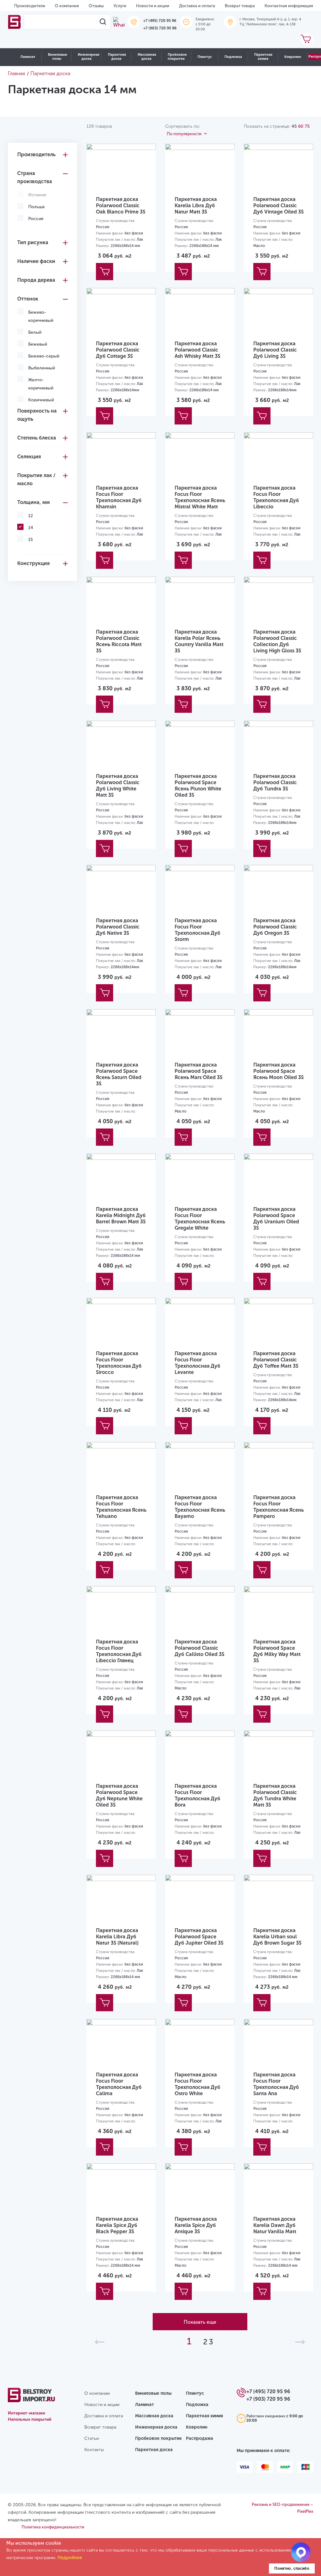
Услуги (120, 6)
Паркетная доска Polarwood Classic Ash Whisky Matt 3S (197, 350)
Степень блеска (37, 438)
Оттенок (28, 299)
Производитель (36, 154)
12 (31, 516)
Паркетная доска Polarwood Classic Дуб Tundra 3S (275, 782)
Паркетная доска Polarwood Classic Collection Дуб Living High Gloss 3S (277, 641)
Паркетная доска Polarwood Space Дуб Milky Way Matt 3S (277, 1651)
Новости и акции (153, 6)
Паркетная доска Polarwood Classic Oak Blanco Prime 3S (121, 206)
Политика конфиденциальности (53, 2527)
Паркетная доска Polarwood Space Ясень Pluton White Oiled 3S (198, 786)
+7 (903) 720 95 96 (160, 28)
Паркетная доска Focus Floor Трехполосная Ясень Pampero (279, 1507)
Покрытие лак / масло (36, 479)
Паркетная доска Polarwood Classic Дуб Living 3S (275, 350)
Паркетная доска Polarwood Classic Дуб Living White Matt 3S (118, 786)
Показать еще (200, 2322)
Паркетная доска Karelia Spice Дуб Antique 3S (196, 2225)
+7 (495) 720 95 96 (160, 21)
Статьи (92, 2438)
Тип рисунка (33, 242)
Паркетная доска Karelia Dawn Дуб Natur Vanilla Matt (275, 2225)
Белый (35, 332)
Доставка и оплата (197, 6)
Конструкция (33, 563)
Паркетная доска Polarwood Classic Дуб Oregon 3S (275, 927)
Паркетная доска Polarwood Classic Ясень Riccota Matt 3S (119, 641)
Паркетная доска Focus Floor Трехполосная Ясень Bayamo (200, 1507)
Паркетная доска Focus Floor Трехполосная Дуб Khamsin (119, 497)
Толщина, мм (34, 502)
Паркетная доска (117, 57)
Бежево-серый (44, 356)
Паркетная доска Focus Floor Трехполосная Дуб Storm (197, 930)
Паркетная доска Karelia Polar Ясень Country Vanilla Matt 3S (199, 641)
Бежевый (38, 344)
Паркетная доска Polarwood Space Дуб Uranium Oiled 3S (276, 1219)
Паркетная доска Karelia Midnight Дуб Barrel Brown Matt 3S (121, 1215)
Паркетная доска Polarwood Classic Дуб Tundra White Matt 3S (275, 1795)
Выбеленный (42, 368)
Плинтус (205, 57)
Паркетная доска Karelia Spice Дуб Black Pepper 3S (117, 2225)
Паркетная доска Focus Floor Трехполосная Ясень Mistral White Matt (200, 497)
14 (31, 528)
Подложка (233, 57)
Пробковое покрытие (177, 57)
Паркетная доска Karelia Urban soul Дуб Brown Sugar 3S (277, 1937)
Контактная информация (289, 6)
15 (31, 540)
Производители (30, 6)
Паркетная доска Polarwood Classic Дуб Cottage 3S (118, 350)
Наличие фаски (36, 261)
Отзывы (96, 6)
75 (307, 126)
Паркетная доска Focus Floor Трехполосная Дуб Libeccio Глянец (119, 1651)
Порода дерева (36, 280)
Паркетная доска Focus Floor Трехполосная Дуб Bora (197, 1795)
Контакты (94, 2450)
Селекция (29, 457)
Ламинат (28, 57)
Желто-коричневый (41, 384)
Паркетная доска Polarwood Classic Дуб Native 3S (118, 927)
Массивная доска (147, 57)
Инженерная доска (89, 57)
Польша (36, 207)
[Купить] (105, 272)
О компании (67, 6)
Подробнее (70, 2558)
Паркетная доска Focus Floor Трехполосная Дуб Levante (197, 1363)
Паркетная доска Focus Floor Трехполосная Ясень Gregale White (200, 1219)
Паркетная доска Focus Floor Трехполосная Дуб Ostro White (197, 2084)
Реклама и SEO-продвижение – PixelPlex (282, 2508)
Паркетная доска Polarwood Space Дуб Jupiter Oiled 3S (199, 1937)
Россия (36, 219)
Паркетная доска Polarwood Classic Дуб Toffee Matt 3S (276, 1360)
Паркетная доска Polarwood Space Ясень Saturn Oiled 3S (119, 1074)
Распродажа (200, 2438)
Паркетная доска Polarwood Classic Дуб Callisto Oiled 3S (200, 1648)
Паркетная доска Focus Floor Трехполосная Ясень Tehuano (121, 1507)
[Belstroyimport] (15, 22)
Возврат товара (240, 6)
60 (301, 126)
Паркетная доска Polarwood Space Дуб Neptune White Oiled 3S (119, 1795)
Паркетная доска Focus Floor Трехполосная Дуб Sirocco (119, 1363)
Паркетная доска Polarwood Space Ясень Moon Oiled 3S (279, 1071)
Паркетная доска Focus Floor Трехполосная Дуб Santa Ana (276, 2084)
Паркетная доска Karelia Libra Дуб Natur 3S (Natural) (117, 1937)
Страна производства (35, 177)
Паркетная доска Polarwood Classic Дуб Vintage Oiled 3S (279, 206)
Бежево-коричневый (41, 316)
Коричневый (41, 400)
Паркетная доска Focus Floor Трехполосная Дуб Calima (119, 2084)
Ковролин (293, 57)
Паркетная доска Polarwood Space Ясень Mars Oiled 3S (199, 1071)
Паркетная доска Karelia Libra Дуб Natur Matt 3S (196, 206)
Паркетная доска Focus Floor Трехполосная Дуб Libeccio (276, 497)
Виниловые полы (58, 57)
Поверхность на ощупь (37, 415)
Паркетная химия (263, 57)
